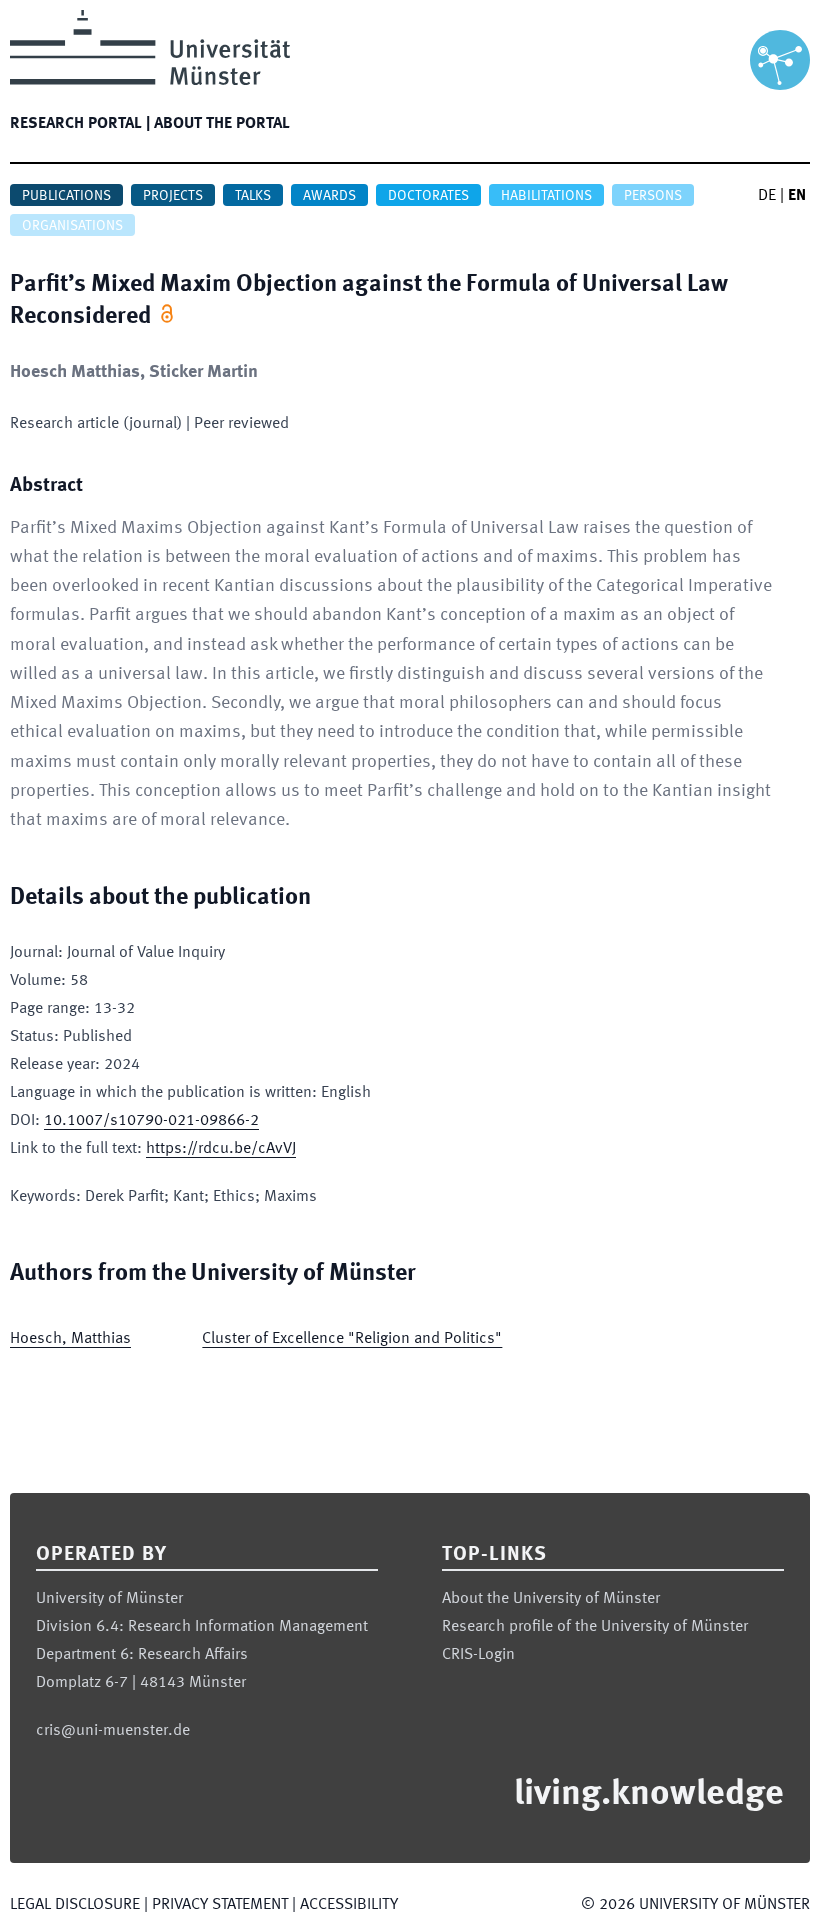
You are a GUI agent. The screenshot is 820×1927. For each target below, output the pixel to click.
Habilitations (546, 196)
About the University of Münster (551, 1599)
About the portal (222, 124)
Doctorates (428, 196)
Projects (173, 196)
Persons (653, 196)
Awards (329, 196)
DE (767, 196)
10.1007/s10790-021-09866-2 (151, 1121)
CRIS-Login (478, 1655)
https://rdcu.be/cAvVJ (221, 1149)
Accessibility (349, 1905)
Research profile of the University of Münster (595, 1627)
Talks (253, 196)
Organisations (72, 226)
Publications (66, 196)
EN (797, 196)
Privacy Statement (220, 1905)
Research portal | (80, 124)
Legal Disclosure (75, 1905)
